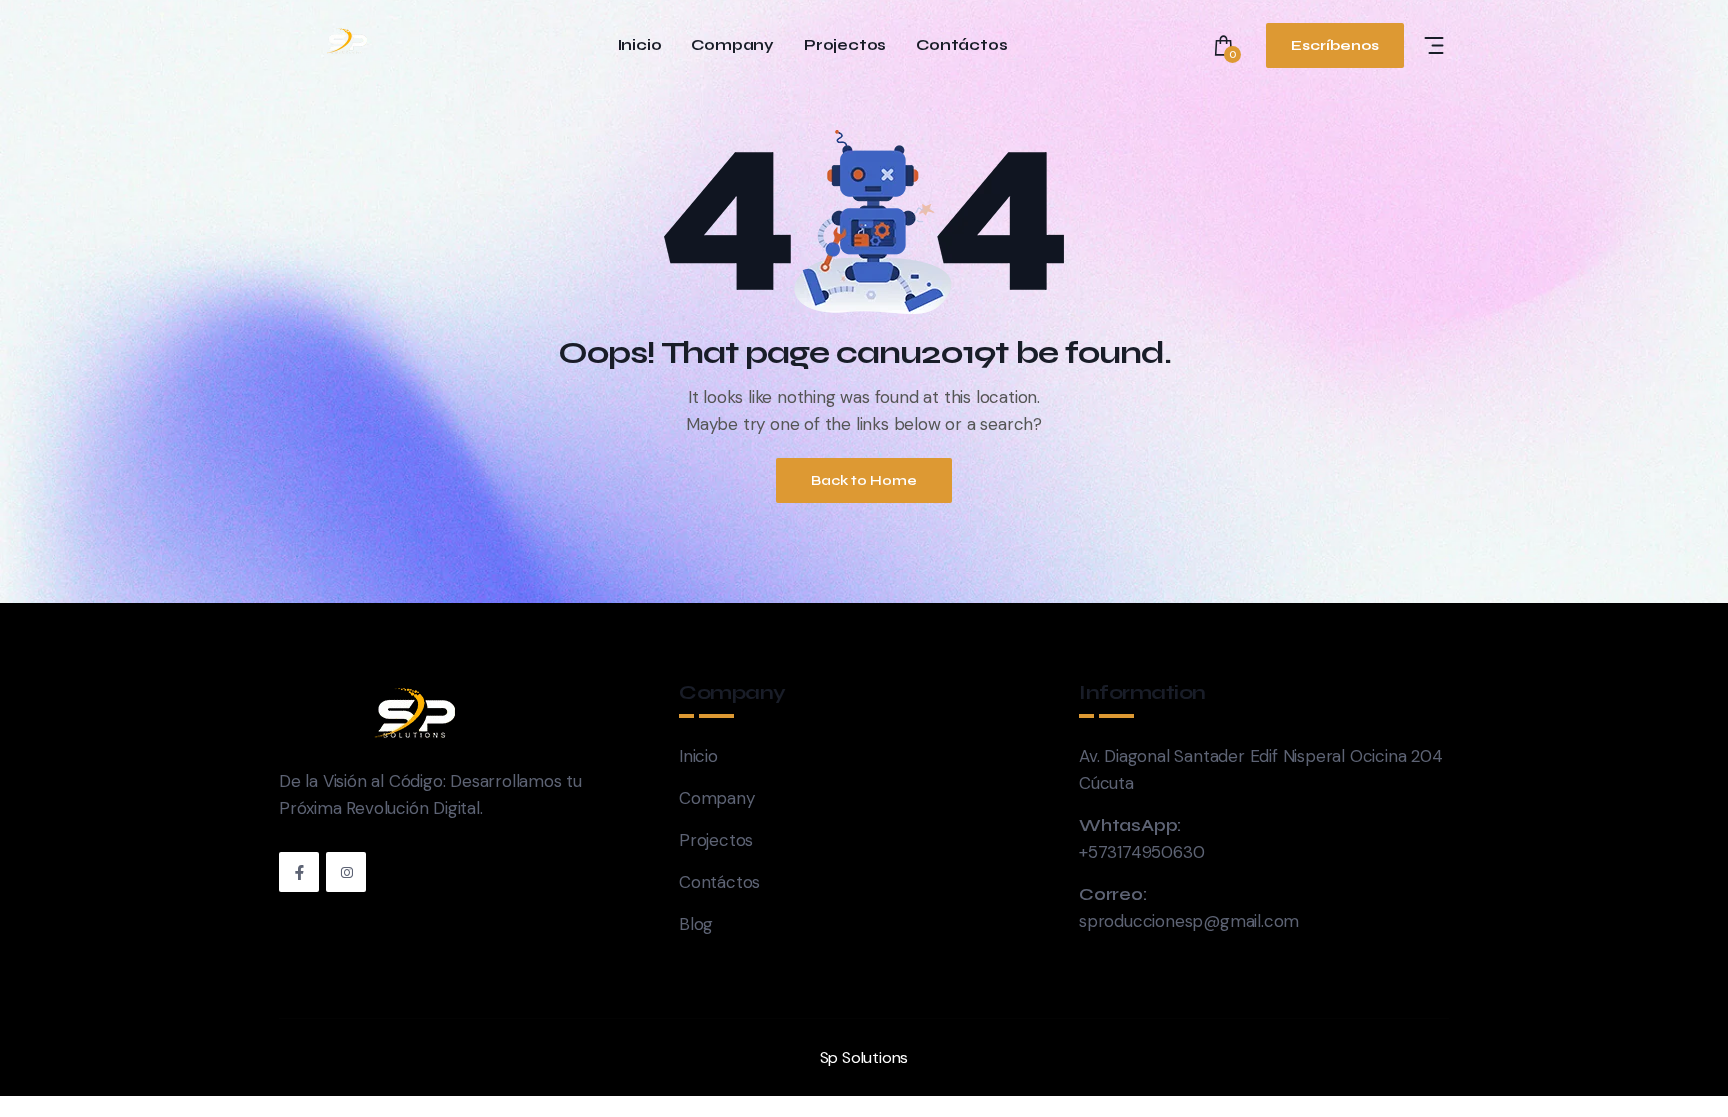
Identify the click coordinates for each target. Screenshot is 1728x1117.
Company (732, 45)
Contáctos (961, 45)
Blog (696, 924)
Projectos (845, 45)
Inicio (640, 45)
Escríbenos (1335, 45)
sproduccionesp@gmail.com (1189, 921)
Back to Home (864, 480)
